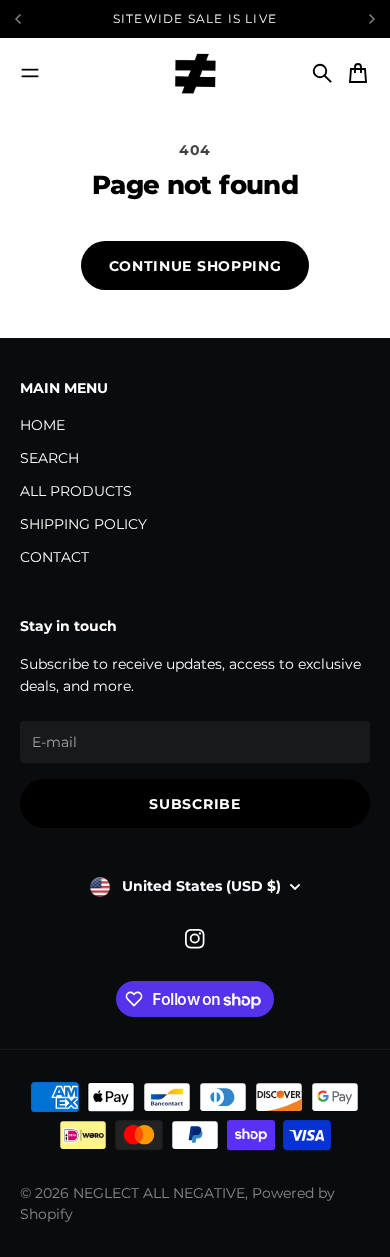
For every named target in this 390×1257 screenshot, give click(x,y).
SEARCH (49, 458)
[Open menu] (30, 73)
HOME (42, 425)
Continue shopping (195, 266)
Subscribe (194, 804)
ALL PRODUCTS (76, 491)
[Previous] (50, 19)
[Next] (372, 19)
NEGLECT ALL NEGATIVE (159, 1193)
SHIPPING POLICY (83, 524)
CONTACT (54, 557)
